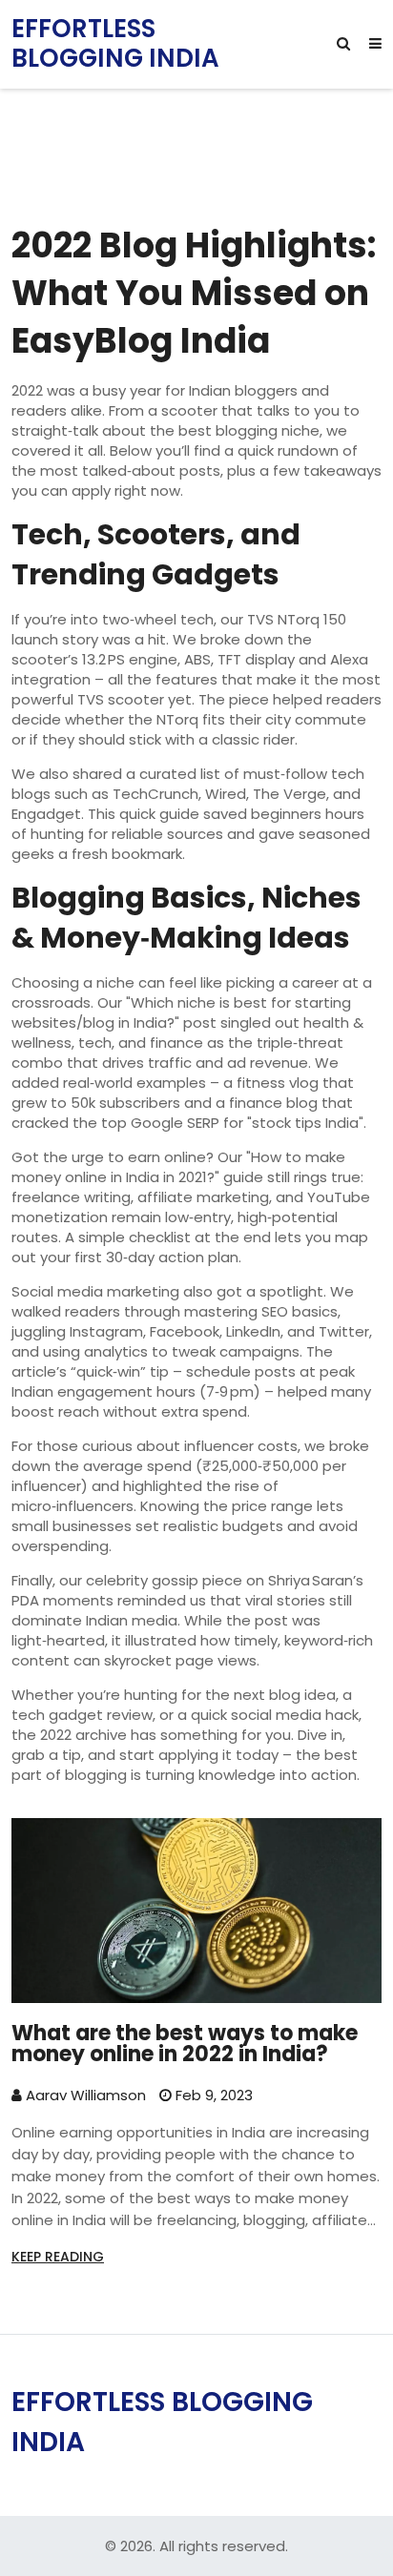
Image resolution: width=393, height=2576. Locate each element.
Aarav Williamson (84, 2095)
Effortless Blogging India (115, 44)
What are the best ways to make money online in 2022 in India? (185, 2044)
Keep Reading (58, 2257)
